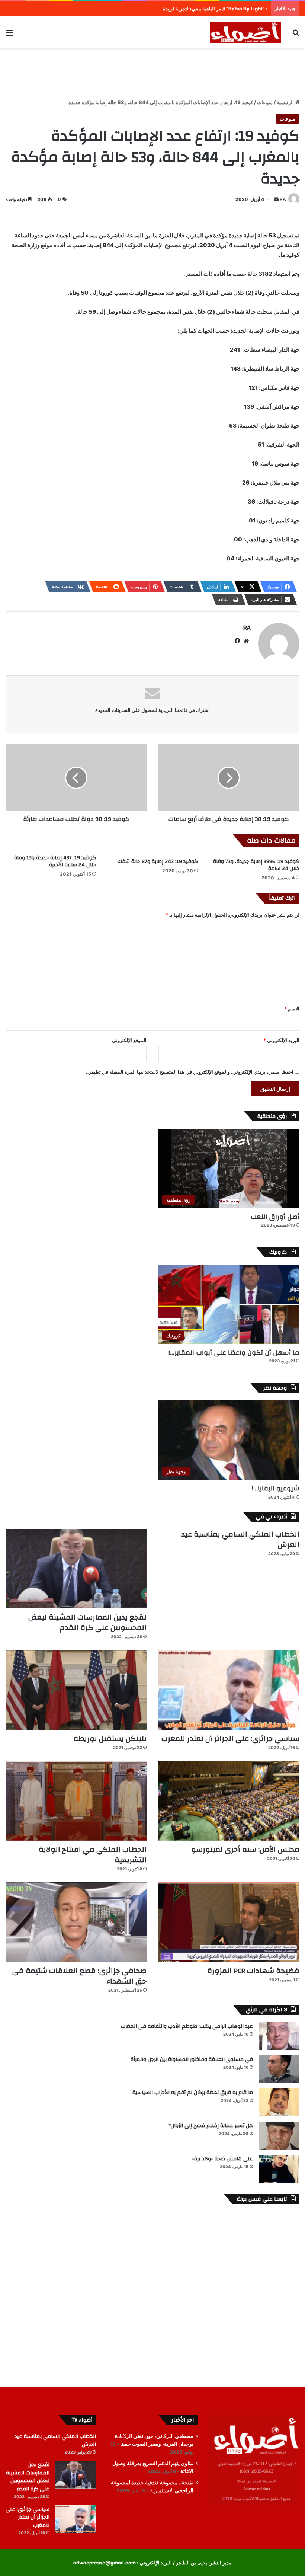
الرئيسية (286, 102)
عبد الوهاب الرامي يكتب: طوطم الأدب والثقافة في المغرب (187, 2026)
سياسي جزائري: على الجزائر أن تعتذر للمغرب (230, 1738)
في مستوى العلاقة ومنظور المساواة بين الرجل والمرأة (192, 2059)
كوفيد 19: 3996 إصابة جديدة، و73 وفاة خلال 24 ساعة (256, 865)
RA (283, 199)
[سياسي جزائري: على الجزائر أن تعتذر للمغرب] (229, 1690)
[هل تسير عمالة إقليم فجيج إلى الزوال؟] (279, 2136)
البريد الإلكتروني (281, 1040)
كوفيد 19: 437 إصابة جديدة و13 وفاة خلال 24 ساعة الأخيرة (55, 861)
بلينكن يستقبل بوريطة (110, 1738)
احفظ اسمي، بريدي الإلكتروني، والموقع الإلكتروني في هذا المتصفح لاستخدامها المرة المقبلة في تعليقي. (190, 1072)
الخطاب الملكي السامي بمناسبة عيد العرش (240, 1539)
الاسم (292, 1009)
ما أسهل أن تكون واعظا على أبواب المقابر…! (234, 1353)
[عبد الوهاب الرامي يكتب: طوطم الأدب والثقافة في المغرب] (279, 2036)
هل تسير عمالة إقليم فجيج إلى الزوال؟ (211, 2126)
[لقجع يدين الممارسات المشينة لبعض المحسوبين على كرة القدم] (76, 1569)
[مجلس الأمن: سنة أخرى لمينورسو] (229, 1801)
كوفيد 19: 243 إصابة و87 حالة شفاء (158, 862)
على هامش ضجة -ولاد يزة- (222, 2159)
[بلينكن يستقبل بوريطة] (76, 1690)
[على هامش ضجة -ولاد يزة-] (279, 2169)
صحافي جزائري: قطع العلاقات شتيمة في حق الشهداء (79, 1976)
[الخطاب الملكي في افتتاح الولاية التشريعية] (76, 1801)
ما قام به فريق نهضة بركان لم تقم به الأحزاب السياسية (193, 2093)
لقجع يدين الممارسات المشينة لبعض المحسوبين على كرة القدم (87, 1622)
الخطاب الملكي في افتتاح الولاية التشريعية (93, 1855)
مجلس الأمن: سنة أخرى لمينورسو (245, 1849)
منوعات (265, 102)
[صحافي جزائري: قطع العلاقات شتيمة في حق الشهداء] (76, 1922)
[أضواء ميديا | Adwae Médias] (245, 32)
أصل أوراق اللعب (275, 1217)
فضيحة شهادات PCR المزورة (253, 1971)
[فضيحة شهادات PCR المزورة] (229, 1922)
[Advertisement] (152, 72)
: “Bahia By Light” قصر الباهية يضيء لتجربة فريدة (215, 9)
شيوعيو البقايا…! (276, 1488)
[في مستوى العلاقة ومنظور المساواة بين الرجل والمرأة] (279, 2069)
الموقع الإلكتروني (129, 1040)
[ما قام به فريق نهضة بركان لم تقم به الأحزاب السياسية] (279, 2102)
